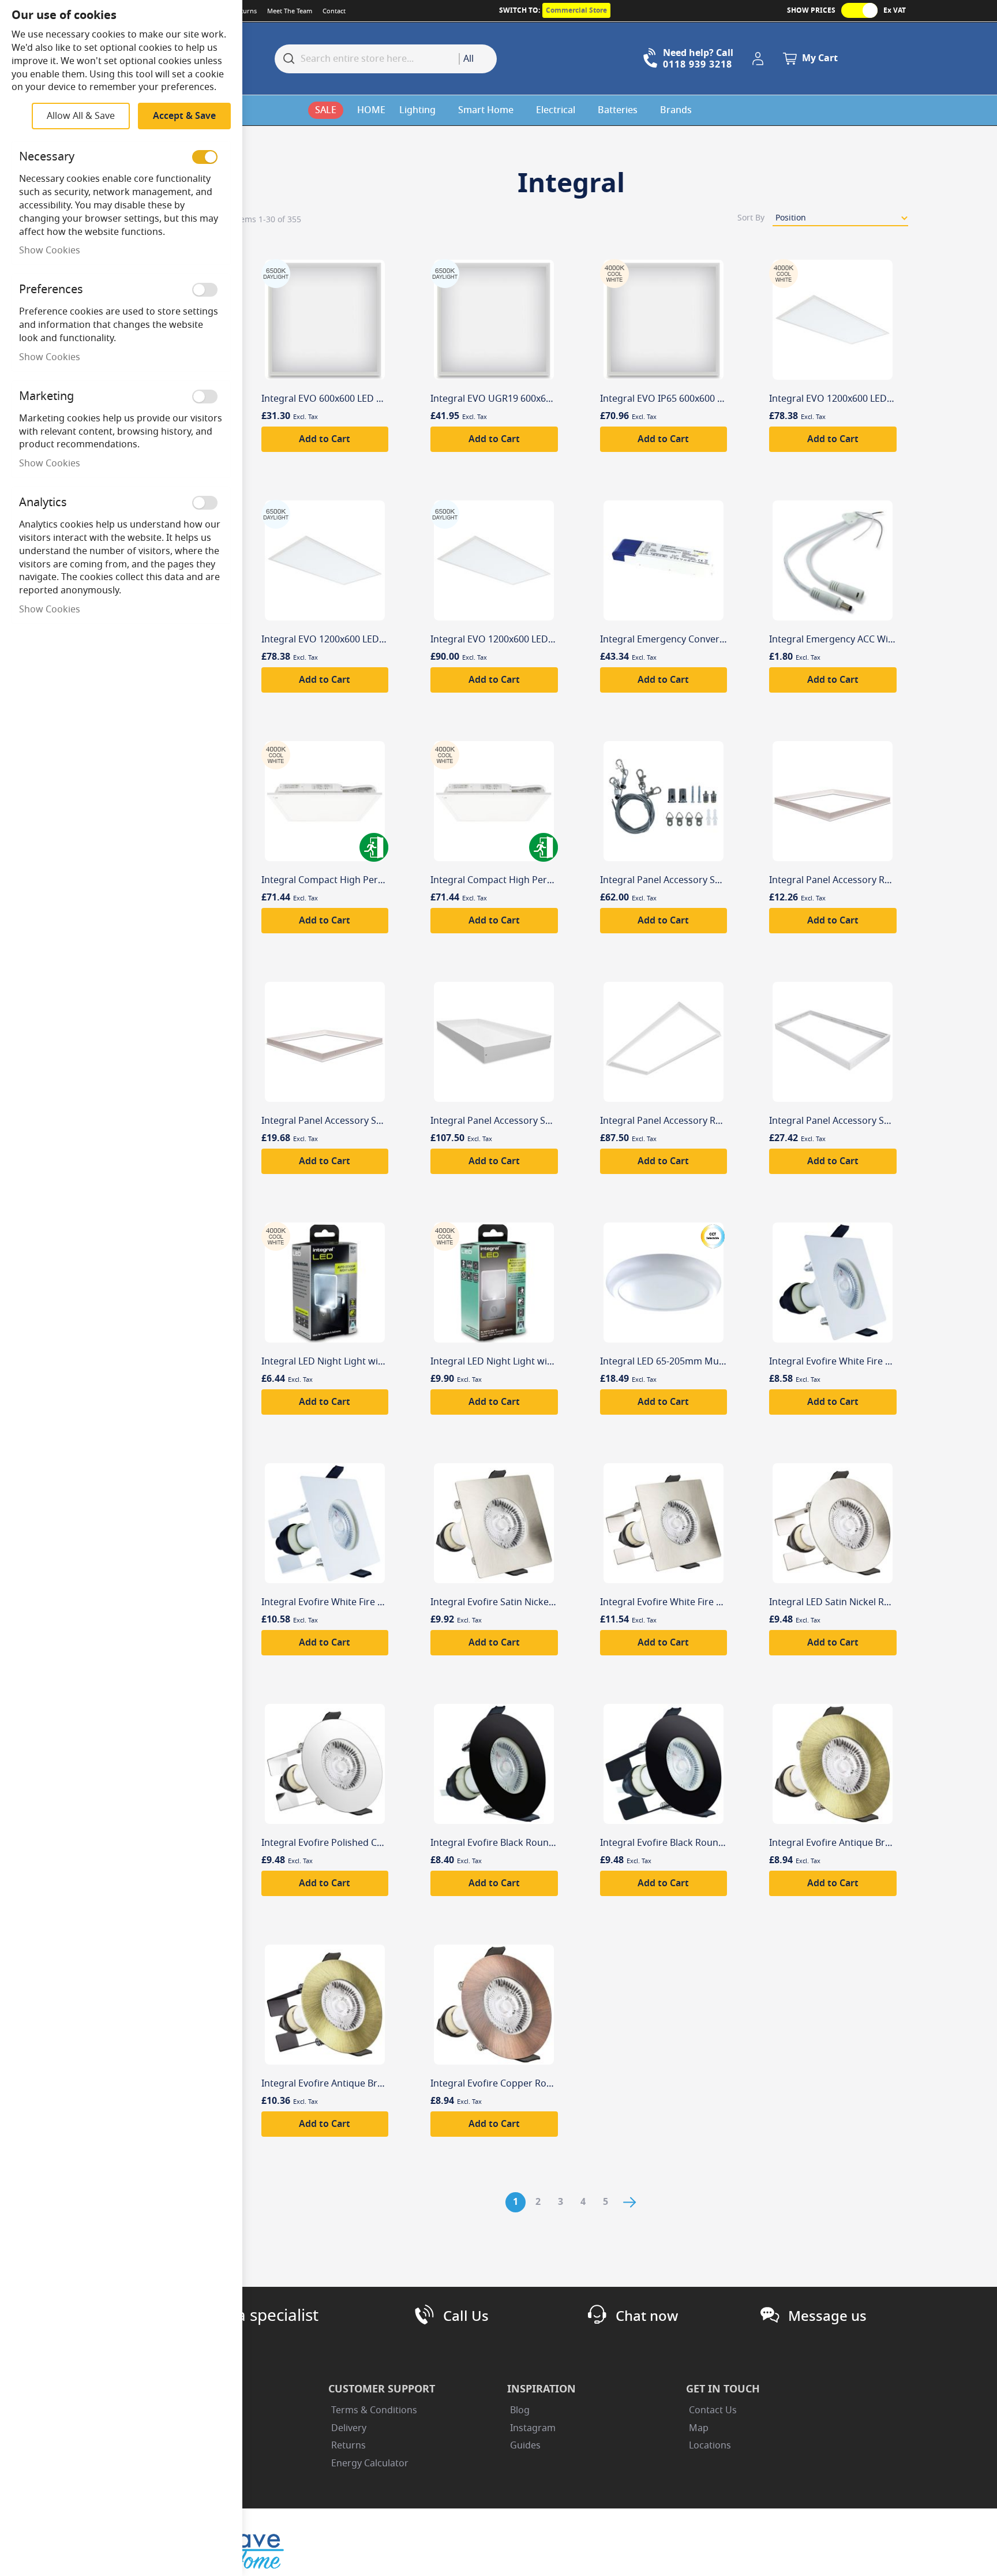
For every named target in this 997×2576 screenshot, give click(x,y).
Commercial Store (576, 10)
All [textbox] (468, 59)
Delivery (349, 2428)
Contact (334, 11)
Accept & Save (184, 116)
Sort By (751, 218)
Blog (520, 2410)
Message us (827, 2316)
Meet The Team (290, 11)
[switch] (205, 157)
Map (699, 2428)
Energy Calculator (370, 2463)
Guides (525, 2446)
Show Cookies (50, 251)
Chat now (647, 2316)
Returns (245, 11)
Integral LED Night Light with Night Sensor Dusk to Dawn (386, 1362)
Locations (710, 2446)
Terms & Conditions (374, 2410)
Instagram (533, 2428)
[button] (760, 59)
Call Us (466, 2316)
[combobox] (478, 59)
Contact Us (713, 2410)
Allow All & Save (81, 116)
